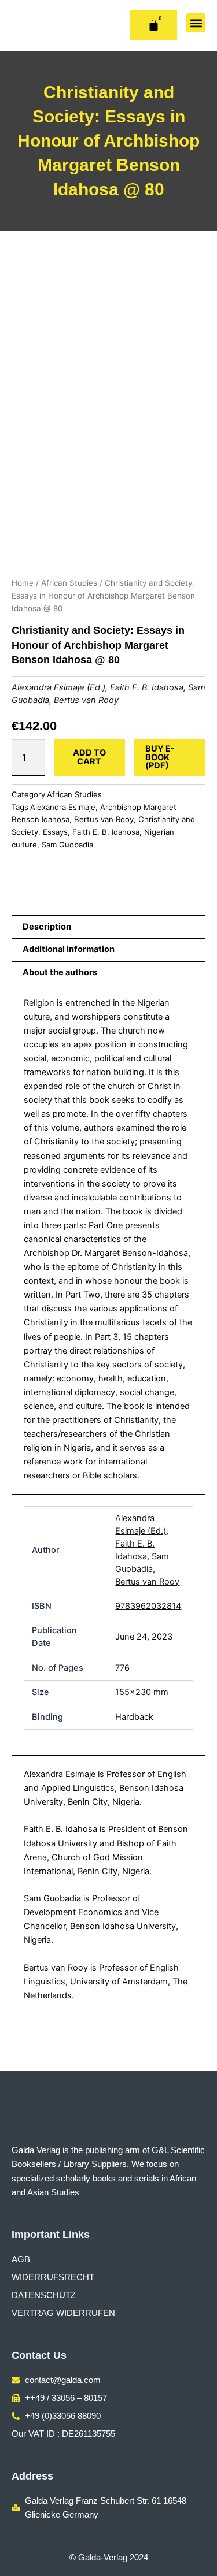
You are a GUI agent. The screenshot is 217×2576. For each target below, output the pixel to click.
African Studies (69, 583)
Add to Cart (89, 757)
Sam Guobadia (67, 845)
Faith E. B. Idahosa (147, 687)
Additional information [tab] (69, 949)
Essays (55, 832)
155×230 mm (142, 1692)
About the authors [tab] (60, 972)
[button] (196, 23)
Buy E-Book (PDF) (160, 757)
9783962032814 (148, 1606)
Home (23, 583)
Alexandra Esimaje (63, 807)
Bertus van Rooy (86, 700)
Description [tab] (47, 927)
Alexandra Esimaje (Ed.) (58, 687)
